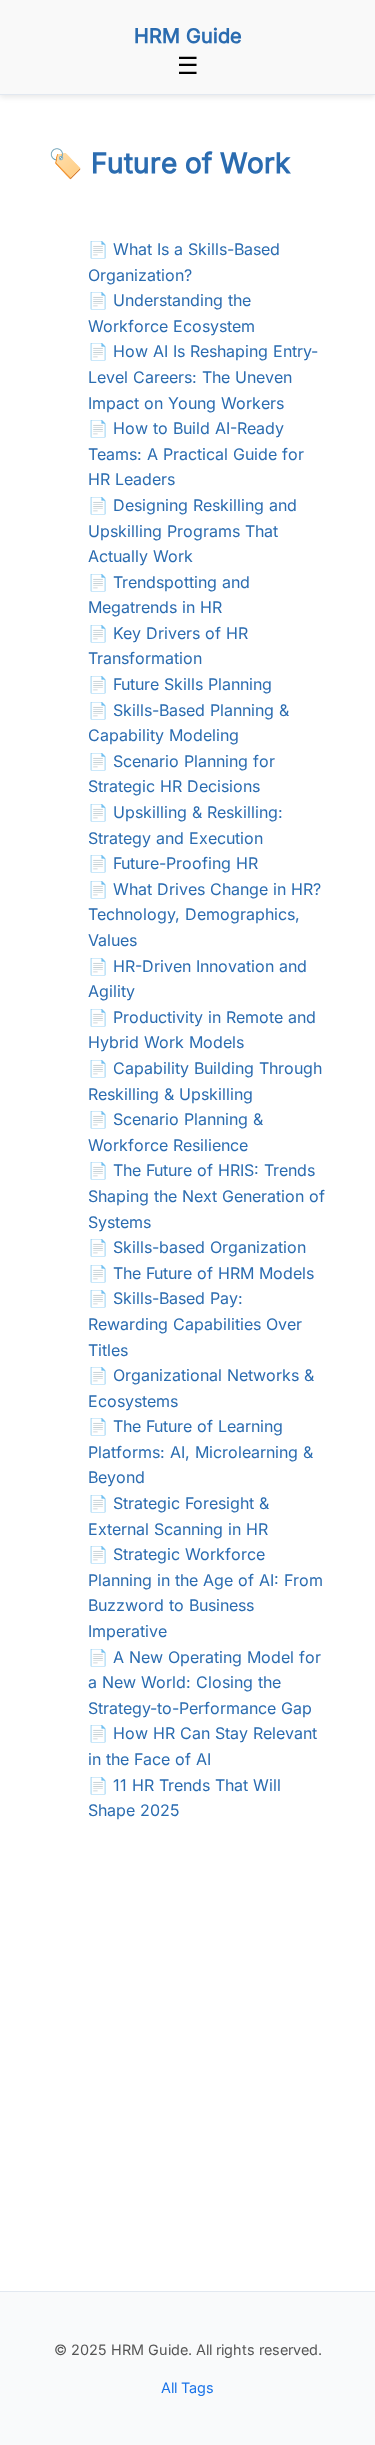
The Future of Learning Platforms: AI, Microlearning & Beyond (200, 1451)
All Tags (187, 2387)
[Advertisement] (187, 2093)
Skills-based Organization (209, 1247)
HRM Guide (188, 36)
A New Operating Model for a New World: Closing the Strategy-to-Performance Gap (204, 1682)
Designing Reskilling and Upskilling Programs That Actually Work (192, 530)
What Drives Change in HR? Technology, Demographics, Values (204, 914)
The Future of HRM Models (213, 1273)
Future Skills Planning (192, 684)
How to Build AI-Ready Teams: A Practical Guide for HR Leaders (196, 453)
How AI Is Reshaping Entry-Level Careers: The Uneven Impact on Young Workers (203, 376)
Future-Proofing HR (185, 863)
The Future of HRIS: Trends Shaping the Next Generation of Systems (206, 1195)
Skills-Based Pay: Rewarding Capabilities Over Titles (195, 1323)
